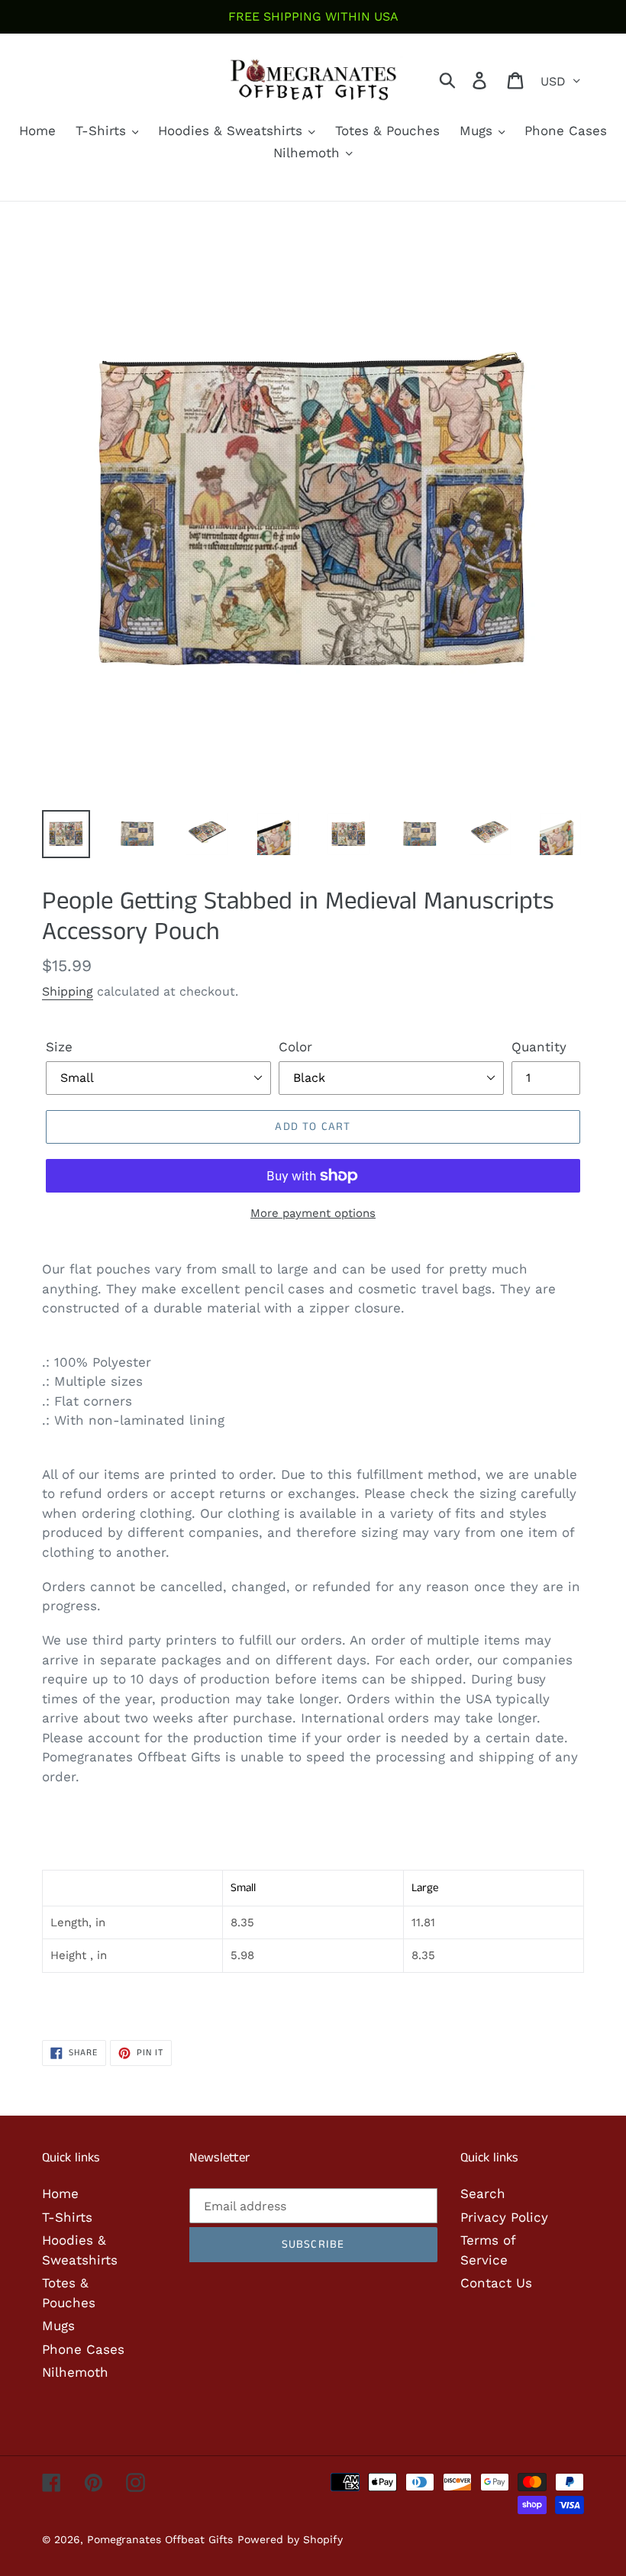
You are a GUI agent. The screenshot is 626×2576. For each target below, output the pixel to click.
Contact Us (496, 2283)
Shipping (68, 991)
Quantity (539, 1047)
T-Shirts (67, 2217)
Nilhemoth (75, 2372)
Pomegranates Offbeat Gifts (160, 2539)
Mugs (58, 2326)
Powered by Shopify (290, 2539)
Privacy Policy (504, 2217)
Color (295, 1047)
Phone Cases (83, 2349)
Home (60, 2193)
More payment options (313, 1213)
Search (483, 2193)
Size (59, 1047)
